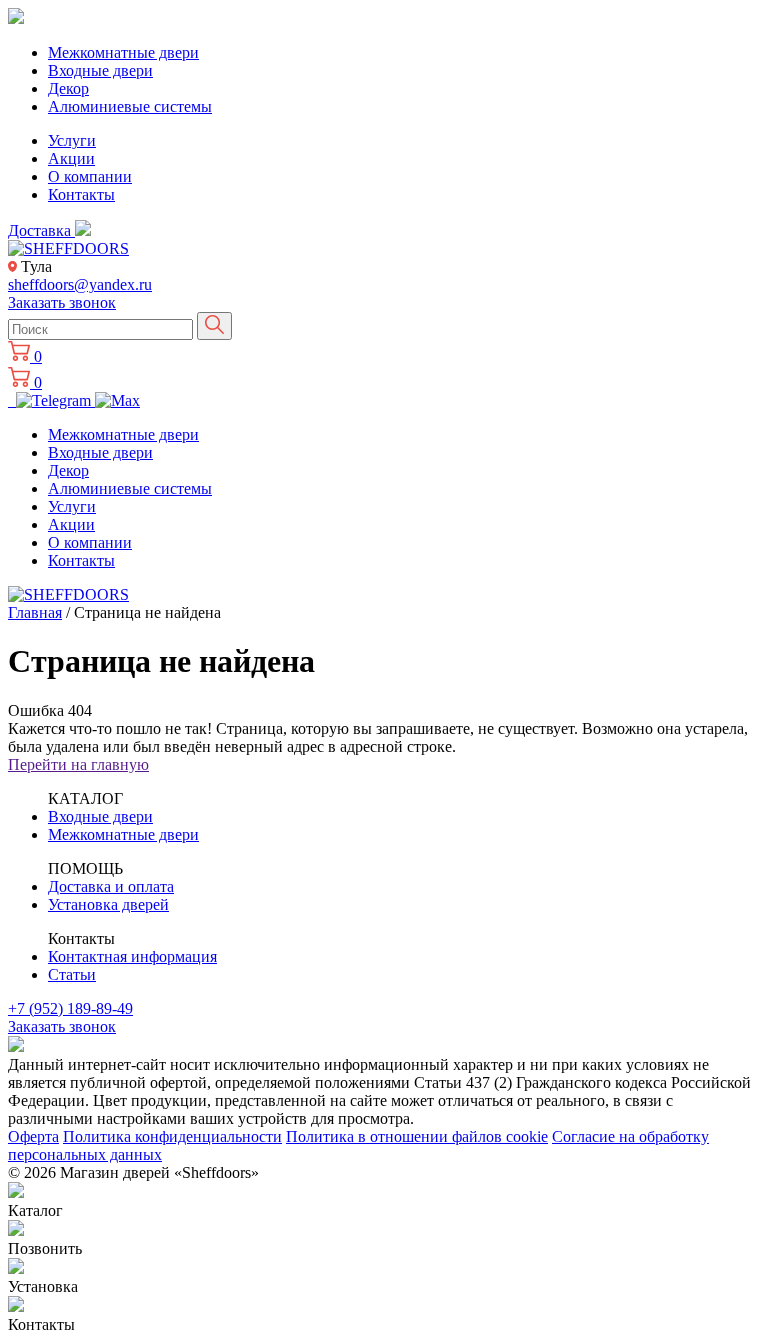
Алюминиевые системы (130, 106)
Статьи (72, 974)
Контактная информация (132, 956)
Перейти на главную (78, 764)
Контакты (81, 194)
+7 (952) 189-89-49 (70, 1008)
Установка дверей (108, 904)
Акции (71, 158)
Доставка (41, 230)
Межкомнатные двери (123, 52)
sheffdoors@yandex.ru (80, 284)
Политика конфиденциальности (172, 1136)
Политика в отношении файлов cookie (417, 1136)
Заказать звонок (62, 302)
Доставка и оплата (111, 886)
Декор (68, 88)
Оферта (33, 1136)
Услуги (72, 140)
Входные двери (100, 70)
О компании (90, 176)
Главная (35, 612)
